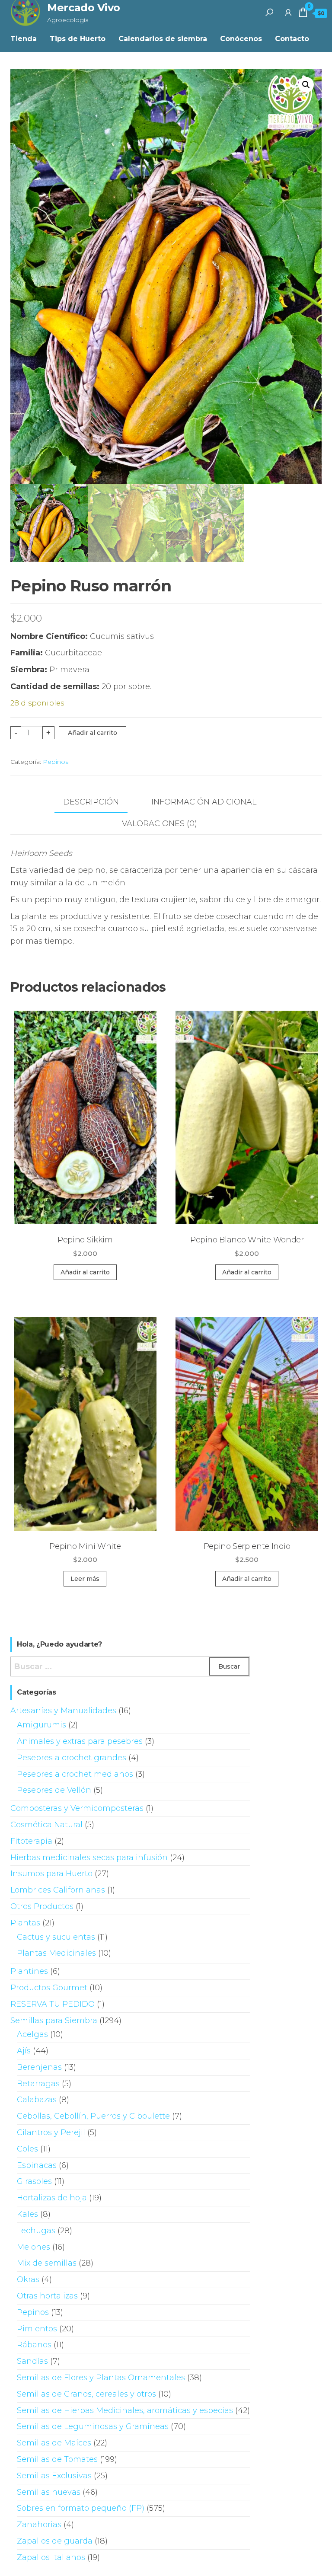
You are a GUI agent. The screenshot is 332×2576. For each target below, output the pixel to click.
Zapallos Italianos (51, 2557)
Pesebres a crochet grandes (72, 1758)
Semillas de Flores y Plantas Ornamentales (101, 2378)
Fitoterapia (31, 1841)
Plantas (25, 1923)
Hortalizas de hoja (52, 2198)
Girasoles (34, 2181)
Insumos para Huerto (51, 1874)
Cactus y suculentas (56, 1937)
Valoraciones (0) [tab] (160, 824)
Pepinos (56, 762)
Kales (27, 2214)
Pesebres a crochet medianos (75, 1774)
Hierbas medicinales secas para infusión (89, 1858)
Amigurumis (41, 1725)
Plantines (29, 1971)
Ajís (24, 2051)
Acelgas (32, 2034)
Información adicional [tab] (204, 802)
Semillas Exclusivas (54, 2476)
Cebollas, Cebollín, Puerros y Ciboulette (93, 2116)
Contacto (292, 39)
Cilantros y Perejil (51, 2132)
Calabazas (37, 2100)
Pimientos (37, 2329)
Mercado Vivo (83, 8)
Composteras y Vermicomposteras (77, 1808)
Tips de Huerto (78, 39)
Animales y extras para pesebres (80, 1741)
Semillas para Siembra (54, 2021)
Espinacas (37, 2165)
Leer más (85, 1579)
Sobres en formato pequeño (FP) (81, 2508)
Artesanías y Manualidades (63, 1711)
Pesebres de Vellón (54, 1790)
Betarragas (38, 2084)
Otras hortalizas (47, 2296)
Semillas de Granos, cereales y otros (86, 2394)
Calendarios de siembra (163, 39)
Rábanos (34, 2345)
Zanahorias (39, 2525)
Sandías (32, 2361)
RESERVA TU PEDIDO (53, 2004)
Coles (27, 2149)
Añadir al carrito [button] (85, 1272)
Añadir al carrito (93, 733)
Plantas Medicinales (56, 1953)
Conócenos (241, 39)
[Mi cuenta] (288, 12)
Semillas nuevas (49, 2492)
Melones (34, 2247)
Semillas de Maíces (54, 2443)
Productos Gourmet (49, 1988)
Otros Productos (42, 1906)
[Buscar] (269, 12)
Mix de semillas (47, 2263)
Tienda (24, 39)
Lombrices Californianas (58, 1890)
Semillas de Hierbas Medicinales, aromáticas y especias (125, 2410)
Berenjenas (39, 2067)
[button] (306, 85)
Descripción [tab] (91, 802)
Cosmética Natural (46, 1825)
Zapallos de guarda (55, 2541)
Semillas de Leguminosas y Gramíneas (93, 2426)
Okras (28, 2279)
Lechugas (36, 2231)
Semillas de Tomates (57, 2459)
